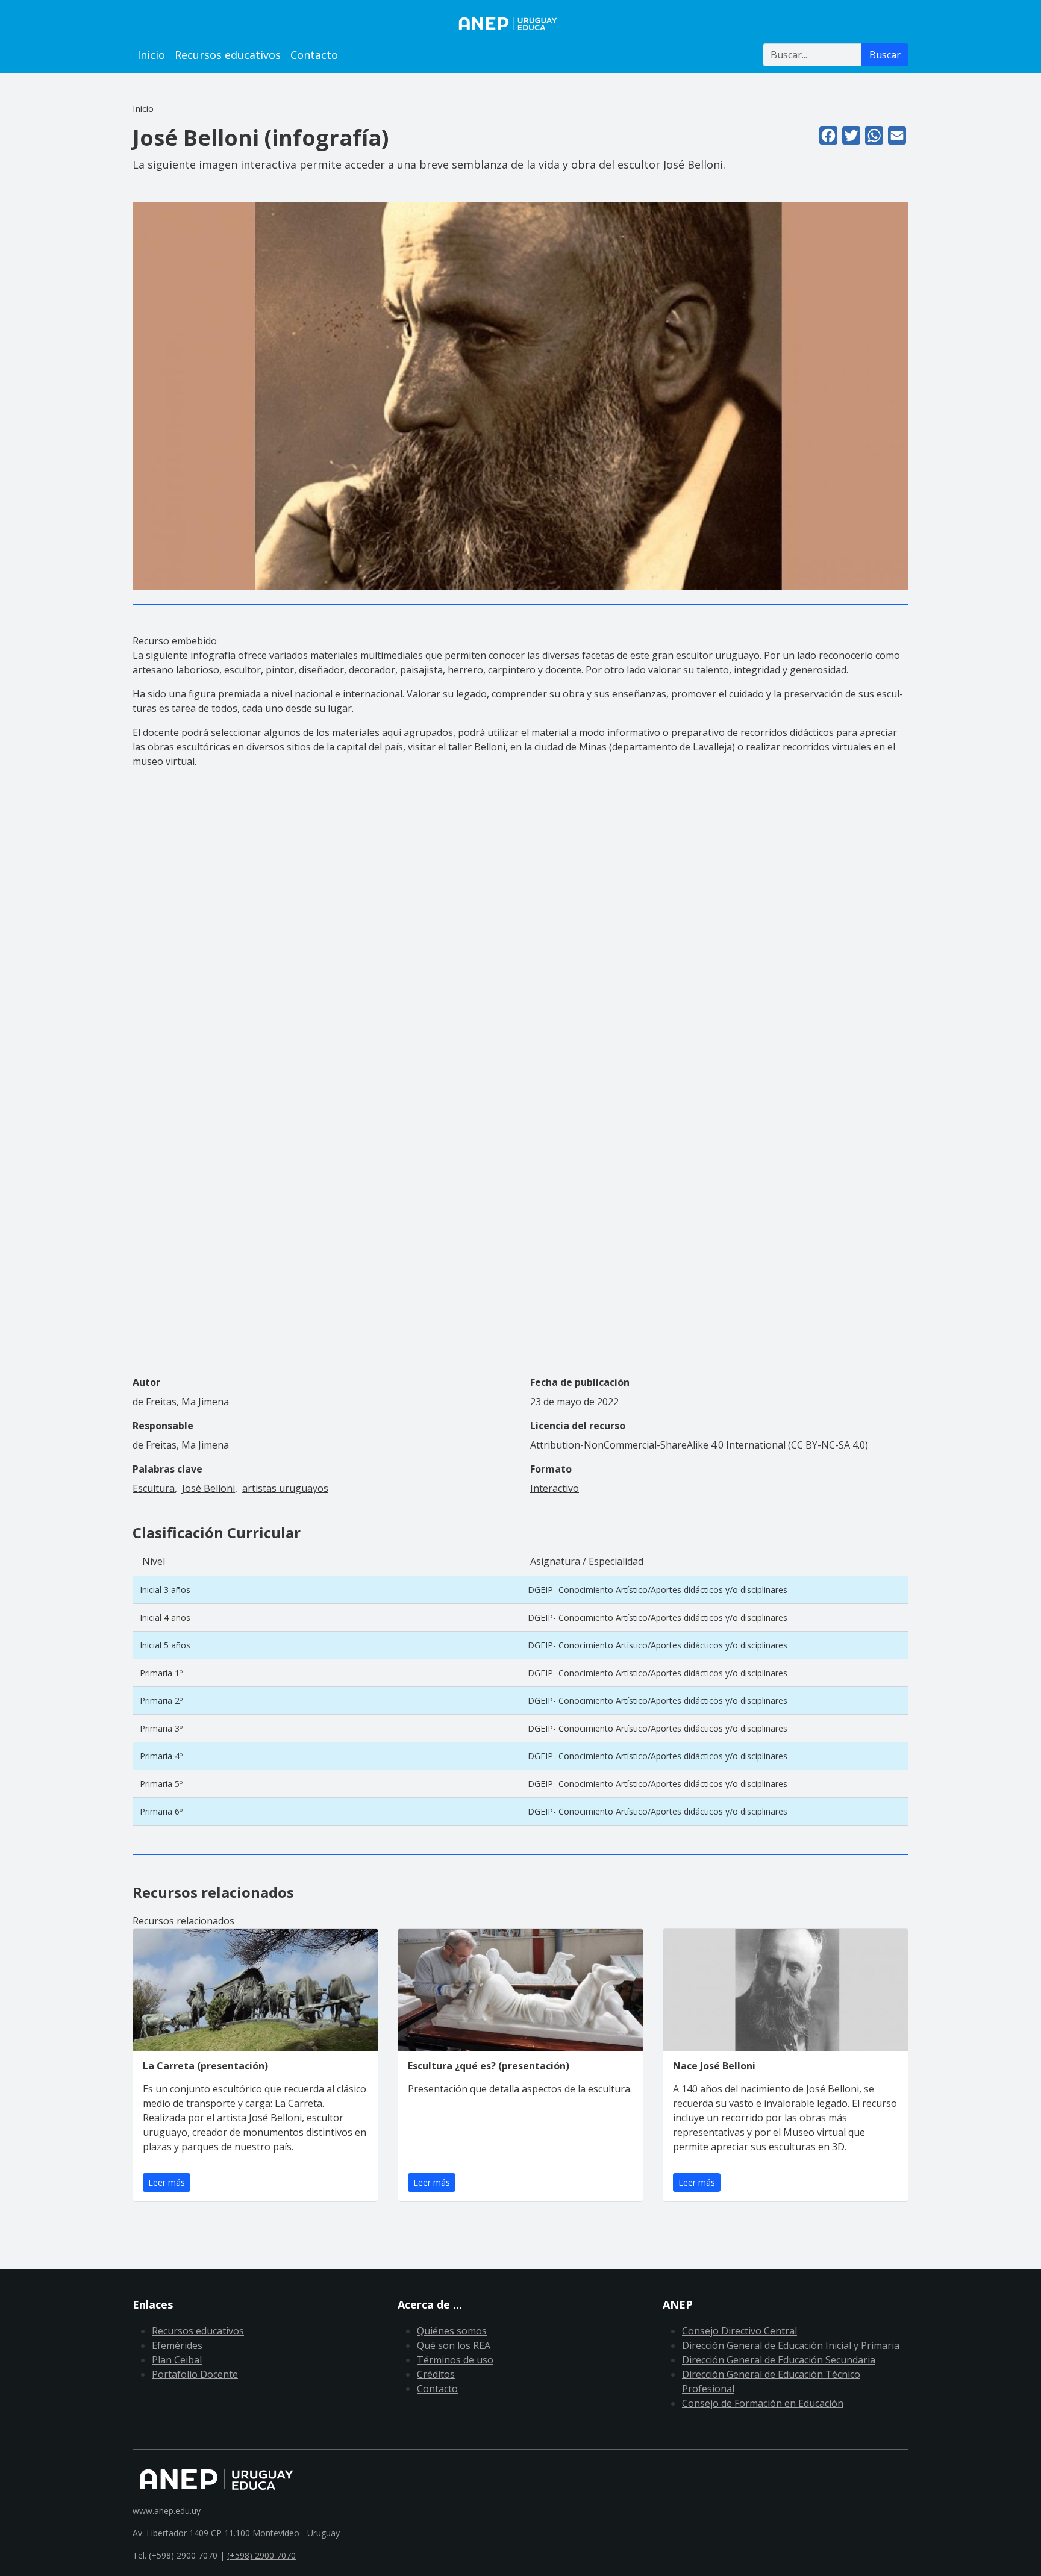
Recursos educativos (228, 55)
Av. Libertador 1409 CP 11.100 (191, 2533)
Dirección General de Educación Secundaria (779, 2360)
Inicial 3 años (165, 1590)
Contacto (314, 55)
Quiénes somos (452, 2331)
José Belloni (208, 1488)
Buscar (885, 55)
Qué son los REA (454, 2345)
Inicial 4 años (165, 1617)
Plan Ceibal (177, 2360)
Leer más (167, 2182)
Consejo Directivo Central (739, 2331)
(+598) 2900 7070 (261, 2555)
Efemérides (177, 2345)
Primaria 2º (161, 1701)
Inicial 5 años (165, 1645)
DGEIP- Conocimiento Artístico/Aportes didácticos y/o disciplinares (658, 1590)
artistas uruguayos (285, 1488)
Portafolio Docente (195, 2374)
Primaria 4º (161, 1756)
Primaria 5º (161, 1784)
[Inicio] (520, 23)
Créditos (436, 2374)
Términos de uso (455, 2360)
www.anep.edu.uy (167, 2511)
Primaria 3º (161, 1728)
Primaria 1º (161, 1673)
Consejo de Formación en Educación (763, 2403)
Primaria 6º (161, 1811)
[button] (520, 395)
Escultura (154, 1488)
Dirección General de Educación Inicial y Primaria (791, 2345)
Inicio (151, 55)
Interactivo (555, 1488)
